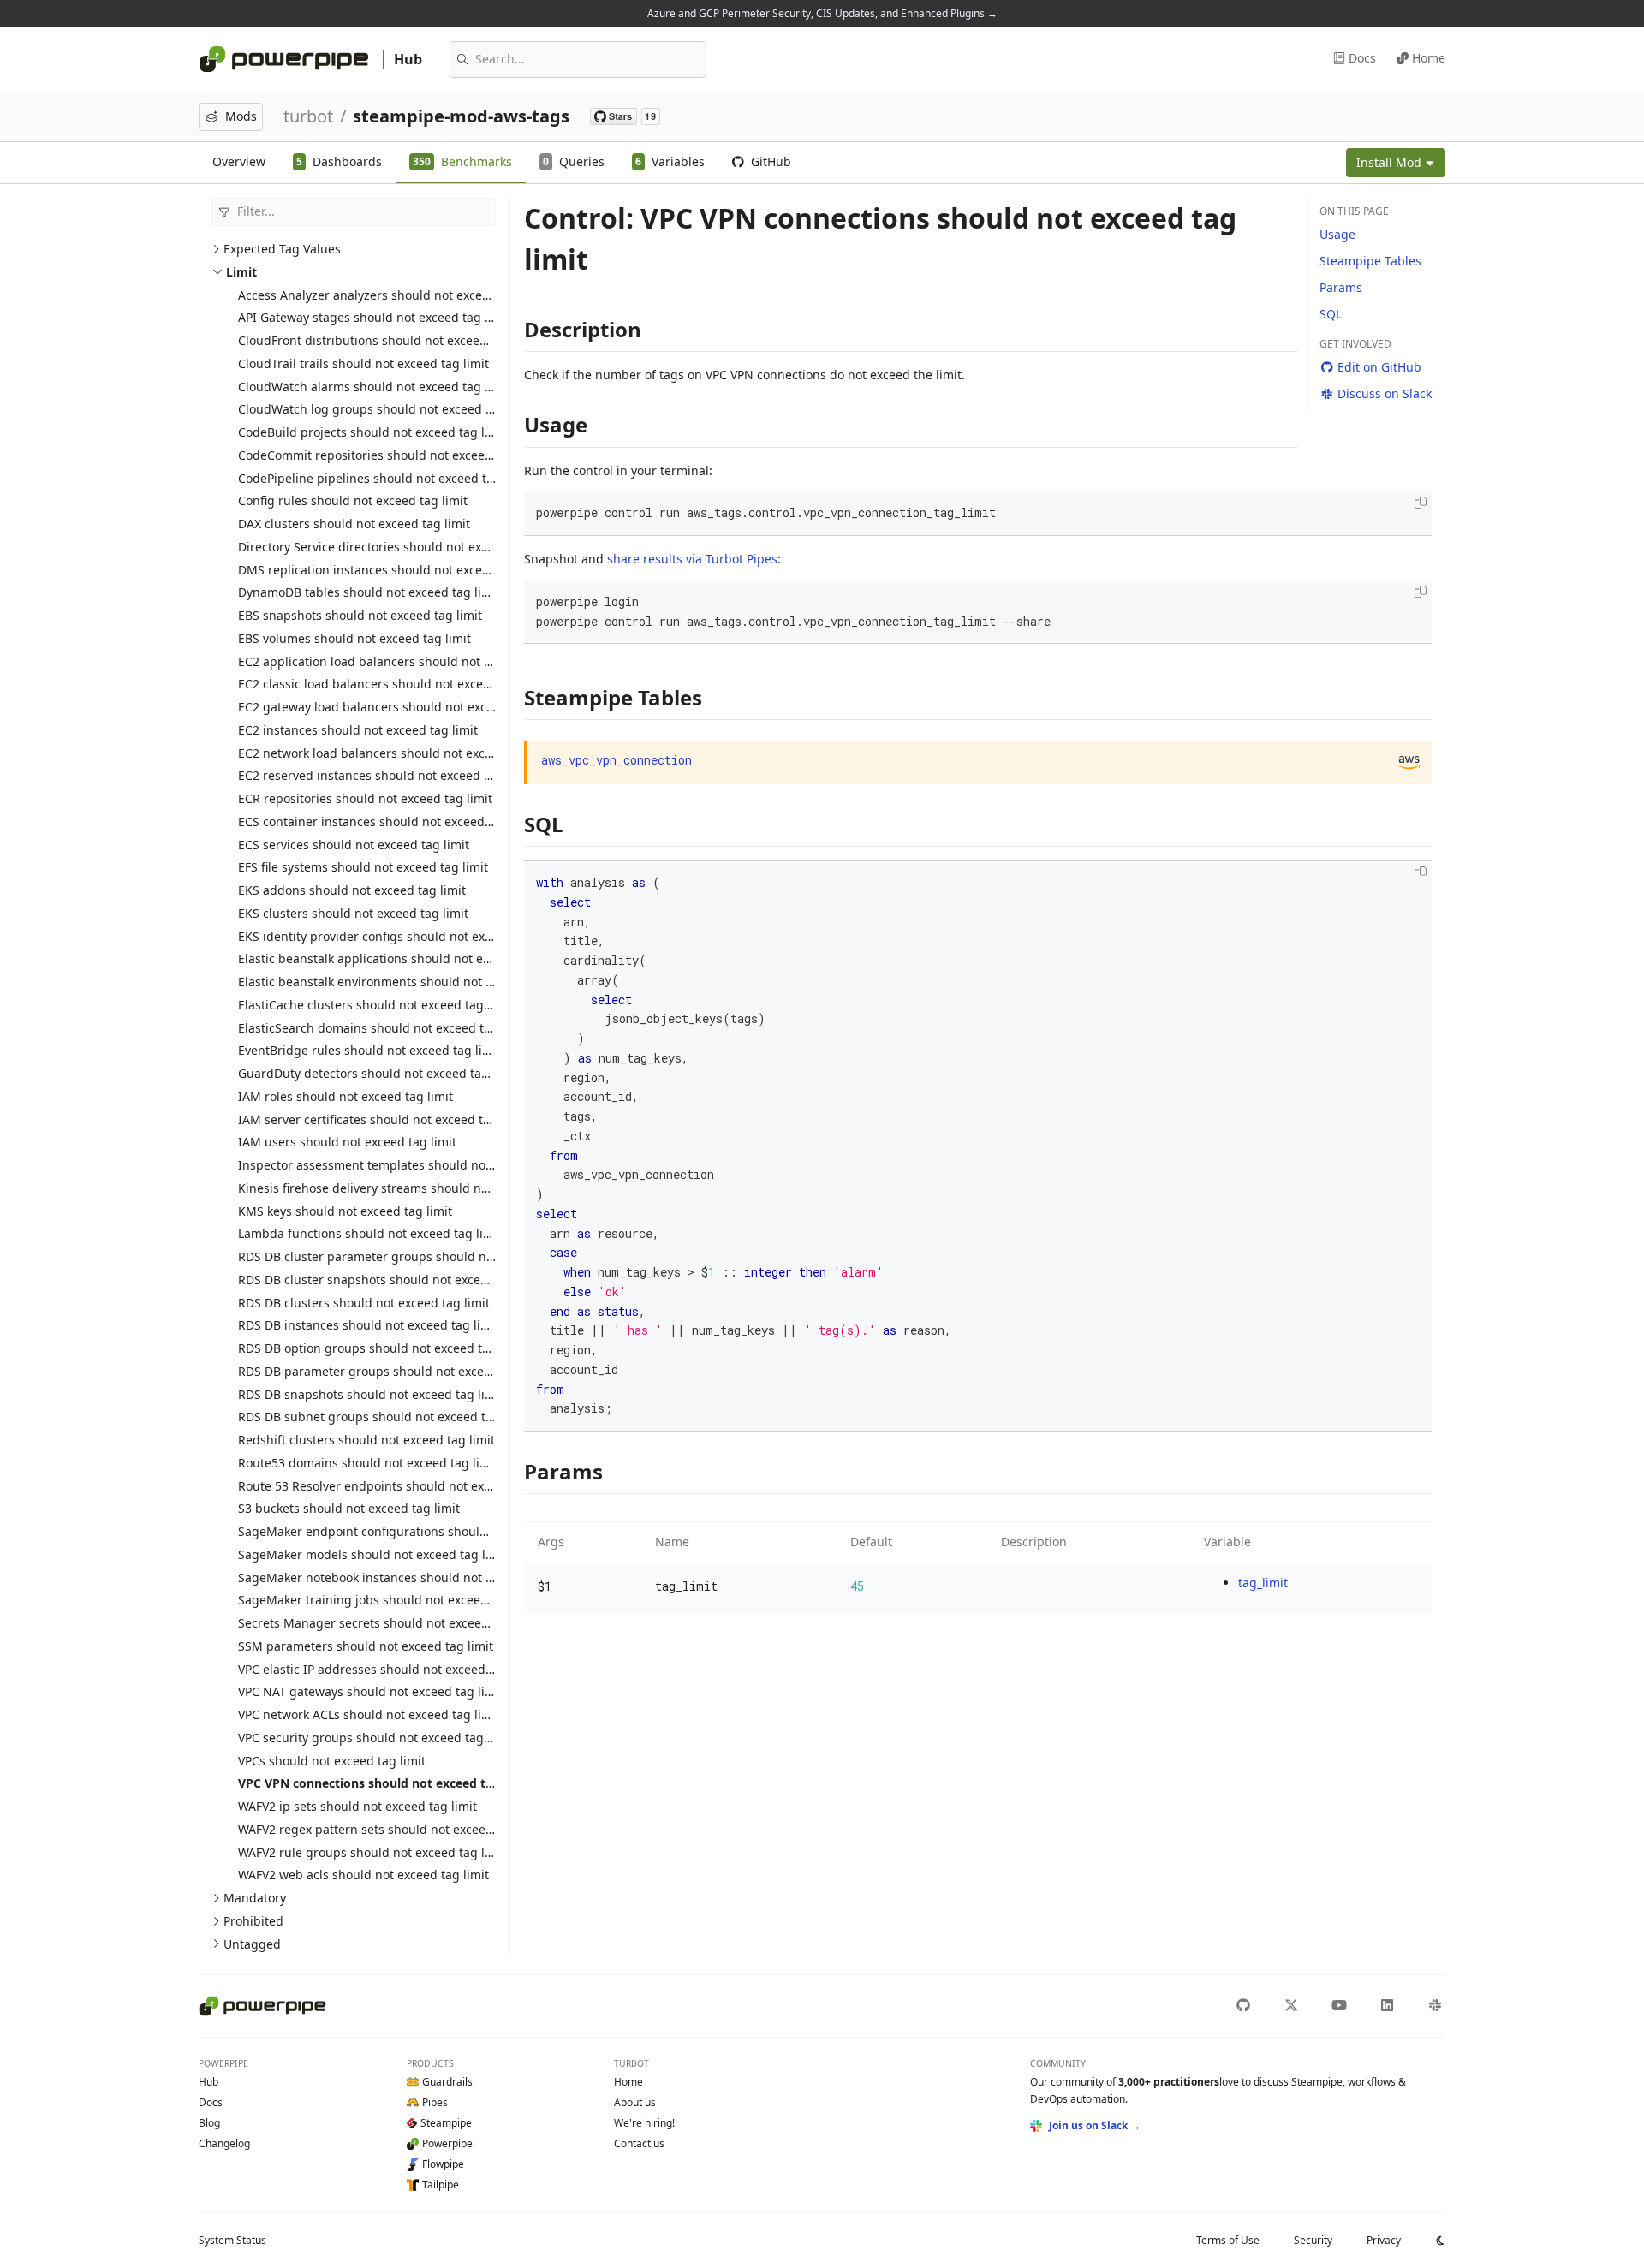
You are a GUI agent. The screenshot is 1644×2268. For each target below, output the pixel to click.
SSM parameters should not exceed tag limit (366, 1646)
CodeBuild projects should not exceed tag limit (372, 432)
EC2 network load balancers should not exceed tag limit (398, 753)
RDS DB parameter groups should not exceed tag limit (394, 1371)
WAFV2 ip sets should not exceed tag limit (357, 1806)
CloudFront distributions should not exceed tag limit (388, 340)
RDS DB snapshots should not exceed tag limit (371, 1394)
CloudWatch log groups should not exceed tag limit (386, 409)
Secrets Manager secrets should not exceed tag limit (389, 1623)
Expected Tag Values (282, 249)
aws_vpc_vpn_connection (616, 760)
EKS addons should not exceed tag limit (352, 890)
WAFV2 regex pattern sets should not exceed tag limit (391, 1829)
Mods (241, 116)
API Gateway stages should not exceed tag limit (374, 317)
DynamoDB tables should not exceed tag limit (369, 592)
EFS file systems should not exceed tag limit (363, 867)
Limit (241, 272)
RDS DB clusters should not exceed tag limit (364, 1303)
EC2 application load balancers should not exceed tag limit (407, 661)
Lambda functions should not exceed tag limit (370, 1233)
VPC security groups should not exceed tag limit (375, 1738)
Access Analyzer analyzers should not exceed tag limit (393, 295)
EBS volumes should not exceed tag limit (354, 638)
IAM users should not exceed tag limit (347, 1142)
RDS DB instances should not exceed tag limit (369, 1325)
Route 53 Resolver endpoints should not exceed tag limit (400, 1486)
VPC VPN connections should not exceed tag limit (384, 1783)
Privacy (1384, 2240)
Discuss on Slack (1385, 393)
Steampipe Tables (1370, 261)
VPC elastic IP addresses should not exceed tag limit (387, 1669)
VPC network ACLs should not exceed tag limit (369, 1714)
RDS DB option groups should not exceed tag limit (382, 1348)
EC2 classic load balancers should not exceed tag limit (393, 684)
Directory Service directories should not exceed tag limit (399, 547)
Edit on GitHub (1379, 367)
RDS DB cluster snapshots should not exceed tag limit (392, 1280)
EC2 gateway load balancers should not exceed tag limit (399, 707)
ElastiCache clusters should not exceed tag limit (375, 1005)
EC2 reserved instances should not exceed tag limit (385, 775)
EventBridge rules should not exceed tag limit (369, 1050)
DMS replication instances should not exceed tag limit (393, 570)
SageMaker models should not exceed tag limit (373, 1554)
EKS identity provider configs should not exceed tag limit (401, 936)
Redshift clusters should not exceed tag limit (366, 1440)
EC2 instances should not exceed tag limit (358, 730)
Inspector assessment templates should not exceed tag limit (411, 1165)
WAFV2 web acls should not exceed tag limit (363, 1875)
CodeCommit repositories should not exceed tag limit (391, 455)
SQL (1331, 314)
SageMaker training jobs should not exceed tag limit (389, 1600)
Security (1313, 2240)
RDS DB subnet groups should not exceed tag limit (384, 1417)
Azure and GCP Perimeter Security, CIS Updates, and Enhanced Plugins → (822, 13)
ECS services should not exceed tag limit (354, 845)
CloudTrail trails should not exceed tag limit (363, 363)
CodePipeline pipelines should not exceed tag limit (384, 478)
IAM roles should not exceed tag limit (345, 1096)
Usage (1337, 234)
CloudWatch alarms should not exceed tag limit (374, 387)
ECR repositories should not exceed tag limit (365, 798)
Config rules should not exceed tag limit (353, 500)
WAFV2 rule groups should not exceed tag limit (372, 1852)
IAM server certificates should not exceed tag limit (382, 1119)
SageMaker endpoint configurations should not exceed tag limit (421, 1531)
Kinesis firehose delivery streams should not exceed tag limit (413, 1188)
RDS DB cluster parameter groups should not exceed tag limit (415, 1256)
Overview (239, 161)
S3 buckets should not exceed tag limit (349, 1508)
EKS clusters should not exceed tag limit (353, 913)
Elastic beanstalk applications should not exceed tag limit (403, 958)
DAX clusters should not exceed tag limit (354, 524)
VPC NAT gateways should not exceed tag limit (371, 1691)
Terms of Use (1228, 2240)
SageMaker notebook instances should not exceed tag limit (408, 1577)
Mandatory (255, 1898)
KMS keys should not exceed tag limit (345, 1211)
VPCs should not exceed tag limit (332, 1761)
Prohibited (253, 1921)
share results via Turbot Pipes (692, 559)
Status (232, 2240)
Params (1341, 287)
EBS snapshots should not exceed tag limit (360, 615)
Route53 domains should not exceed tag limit (368, 1463)
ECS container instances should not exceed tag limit (387, 821)
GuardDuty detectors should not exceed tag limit (378, 1073)
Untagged (252, 1944)
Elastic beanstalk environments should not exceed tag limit (408, 982)
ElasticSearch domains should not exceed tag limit (383, 1028)
